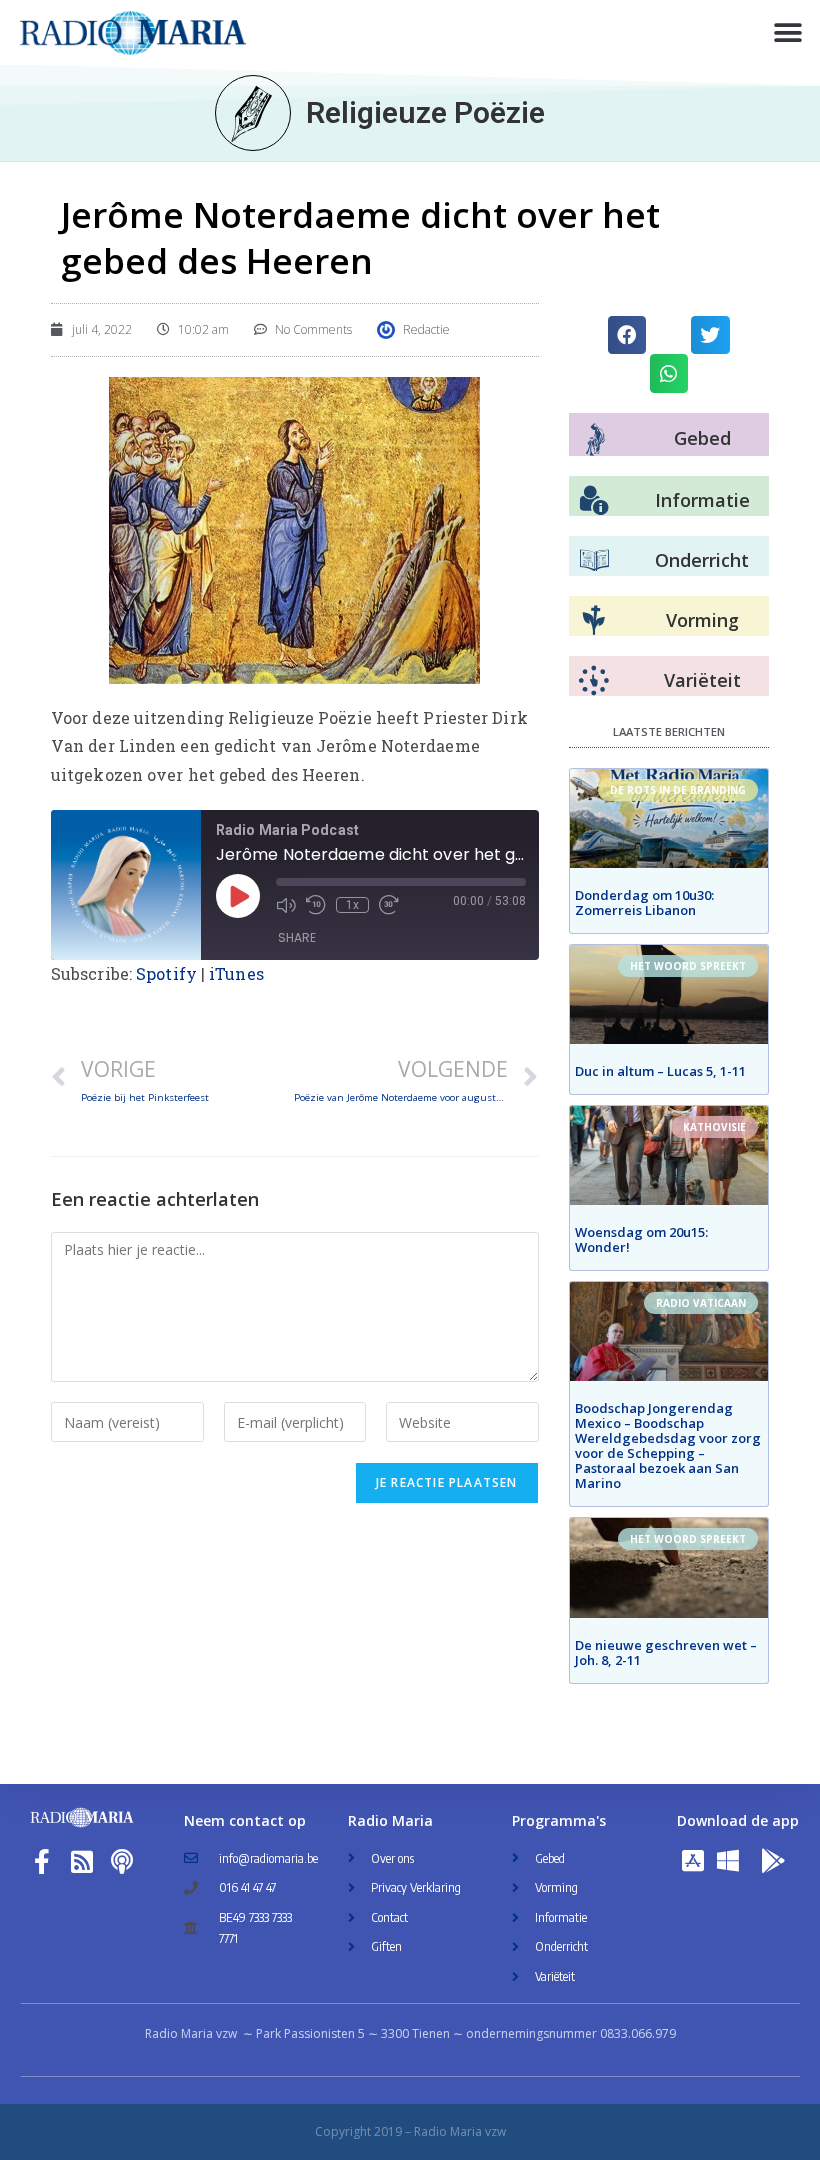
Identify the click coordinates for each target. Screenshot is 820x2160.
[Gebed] (595, 439)
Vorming (702, 620)
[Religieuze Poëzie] (253, 113)
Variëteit (702, 680)
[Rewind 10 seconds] (316, 905)
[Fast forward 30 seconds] (389, 905)
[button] (787, 32)
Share (297, 937)
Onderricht (702, 560)
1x (352, 905)
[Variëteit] (594, 681)
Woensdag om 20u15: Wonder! (641, 1239)
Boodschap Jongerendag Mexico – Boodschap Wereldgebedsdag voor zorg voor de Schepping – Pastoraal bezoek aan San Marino (668, 1445)
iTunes (236, 973)
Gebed (702, 438)
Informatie (702, 500)
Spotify (166, 973)
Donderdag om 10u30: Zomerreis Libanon (644, 902)
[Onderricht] (594, 561)
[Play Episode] (238, 896)
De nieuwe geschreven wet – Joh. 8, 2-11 (666, 1652)
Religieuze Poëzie (425, 112)
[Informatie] (594, 501)
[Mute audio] (286, 905)
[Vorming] (594, 621)
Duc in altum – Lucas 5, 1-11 (660, 1071)
